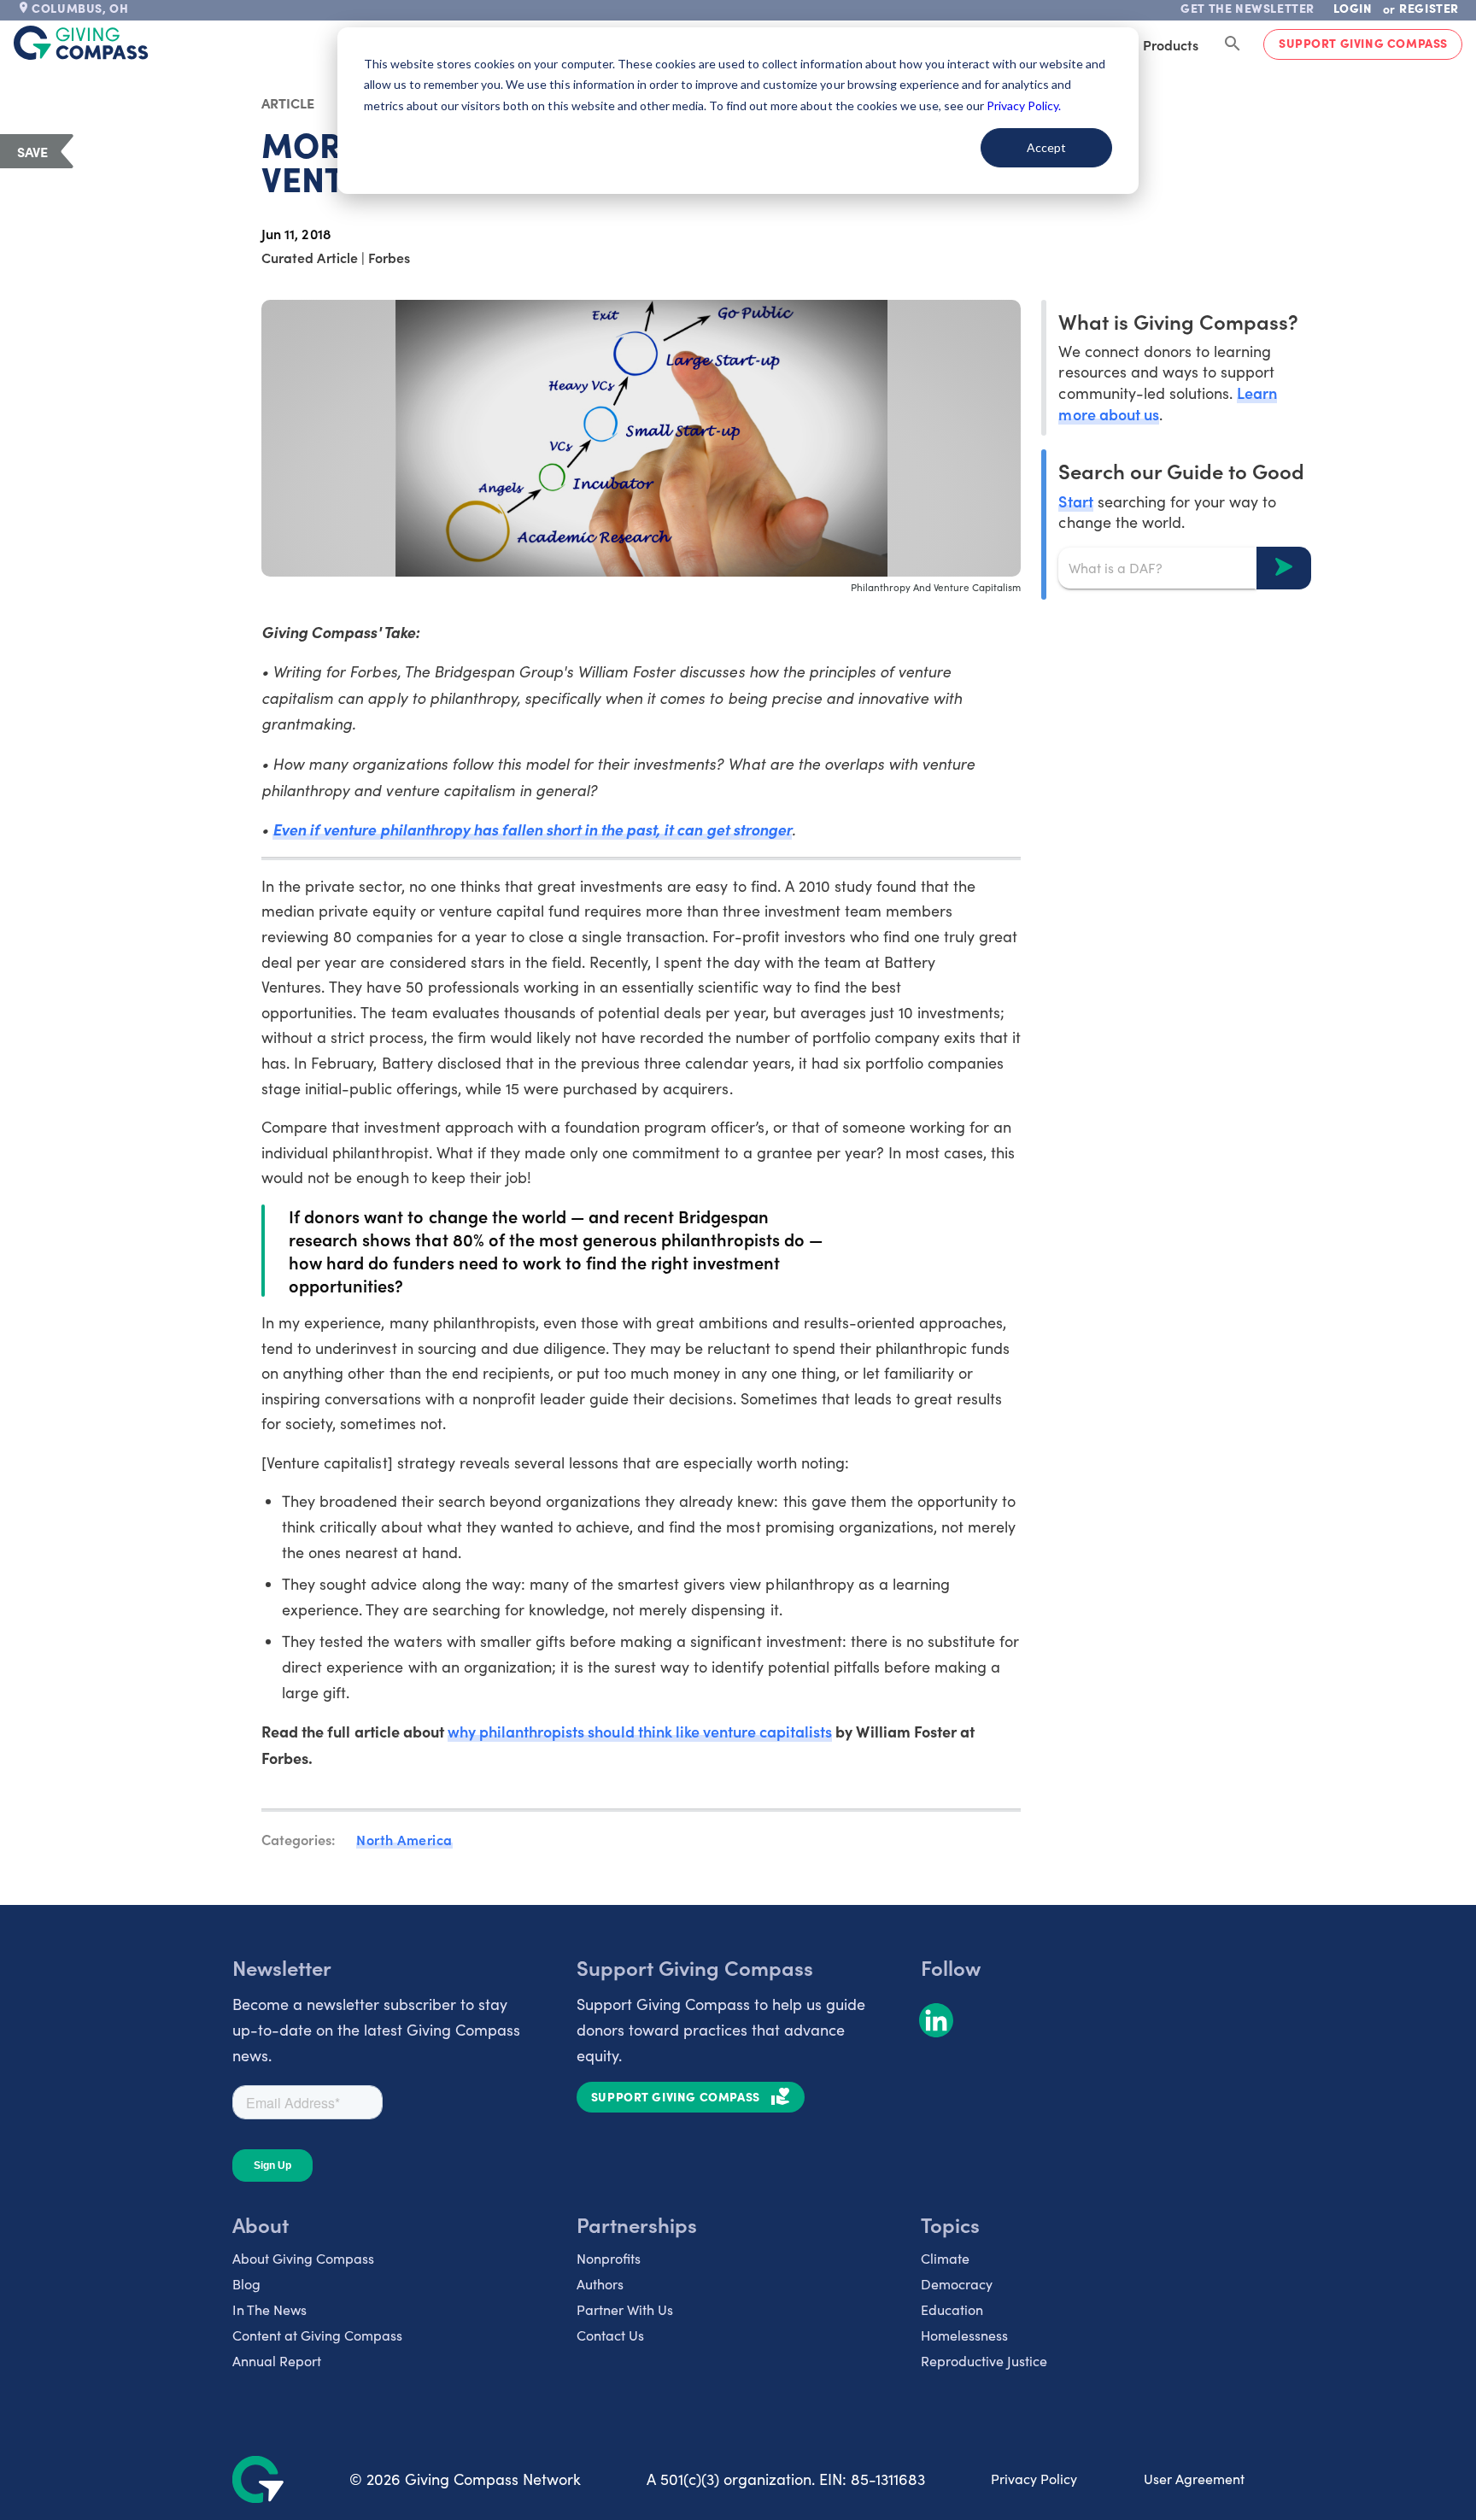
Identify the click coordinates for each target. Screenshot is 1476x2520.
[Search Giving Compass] (1233, 44)
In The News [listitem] (269, 2309)
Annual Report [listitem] (277, 2361)
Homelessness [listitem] (964, 2335)
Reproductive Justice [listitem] (984, 2361)
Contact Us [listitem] (610, 2335)
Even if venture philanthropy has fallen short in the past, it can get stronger (532, 829)
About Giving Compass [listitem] (303, 2258)
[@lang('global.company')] (81, 43)
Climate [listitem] (945, 2258)
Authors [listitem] (600, 2284)
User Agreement (1194, 2479)
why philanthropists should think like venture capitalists (640, 1731)
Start (1075, 500)
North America (404, 1839)
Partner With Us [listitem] (625, 2309)
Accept (1046, 147)
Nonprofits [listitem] (609, 2258)
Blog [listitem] (246, 2284)
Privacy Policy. (1024, 105)
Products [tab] (1171, 44)
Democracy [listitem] (957, 2284)
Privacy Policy (1034, 2479)
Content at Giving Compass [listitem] (317, 2335)
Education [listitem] (952, 2309)
